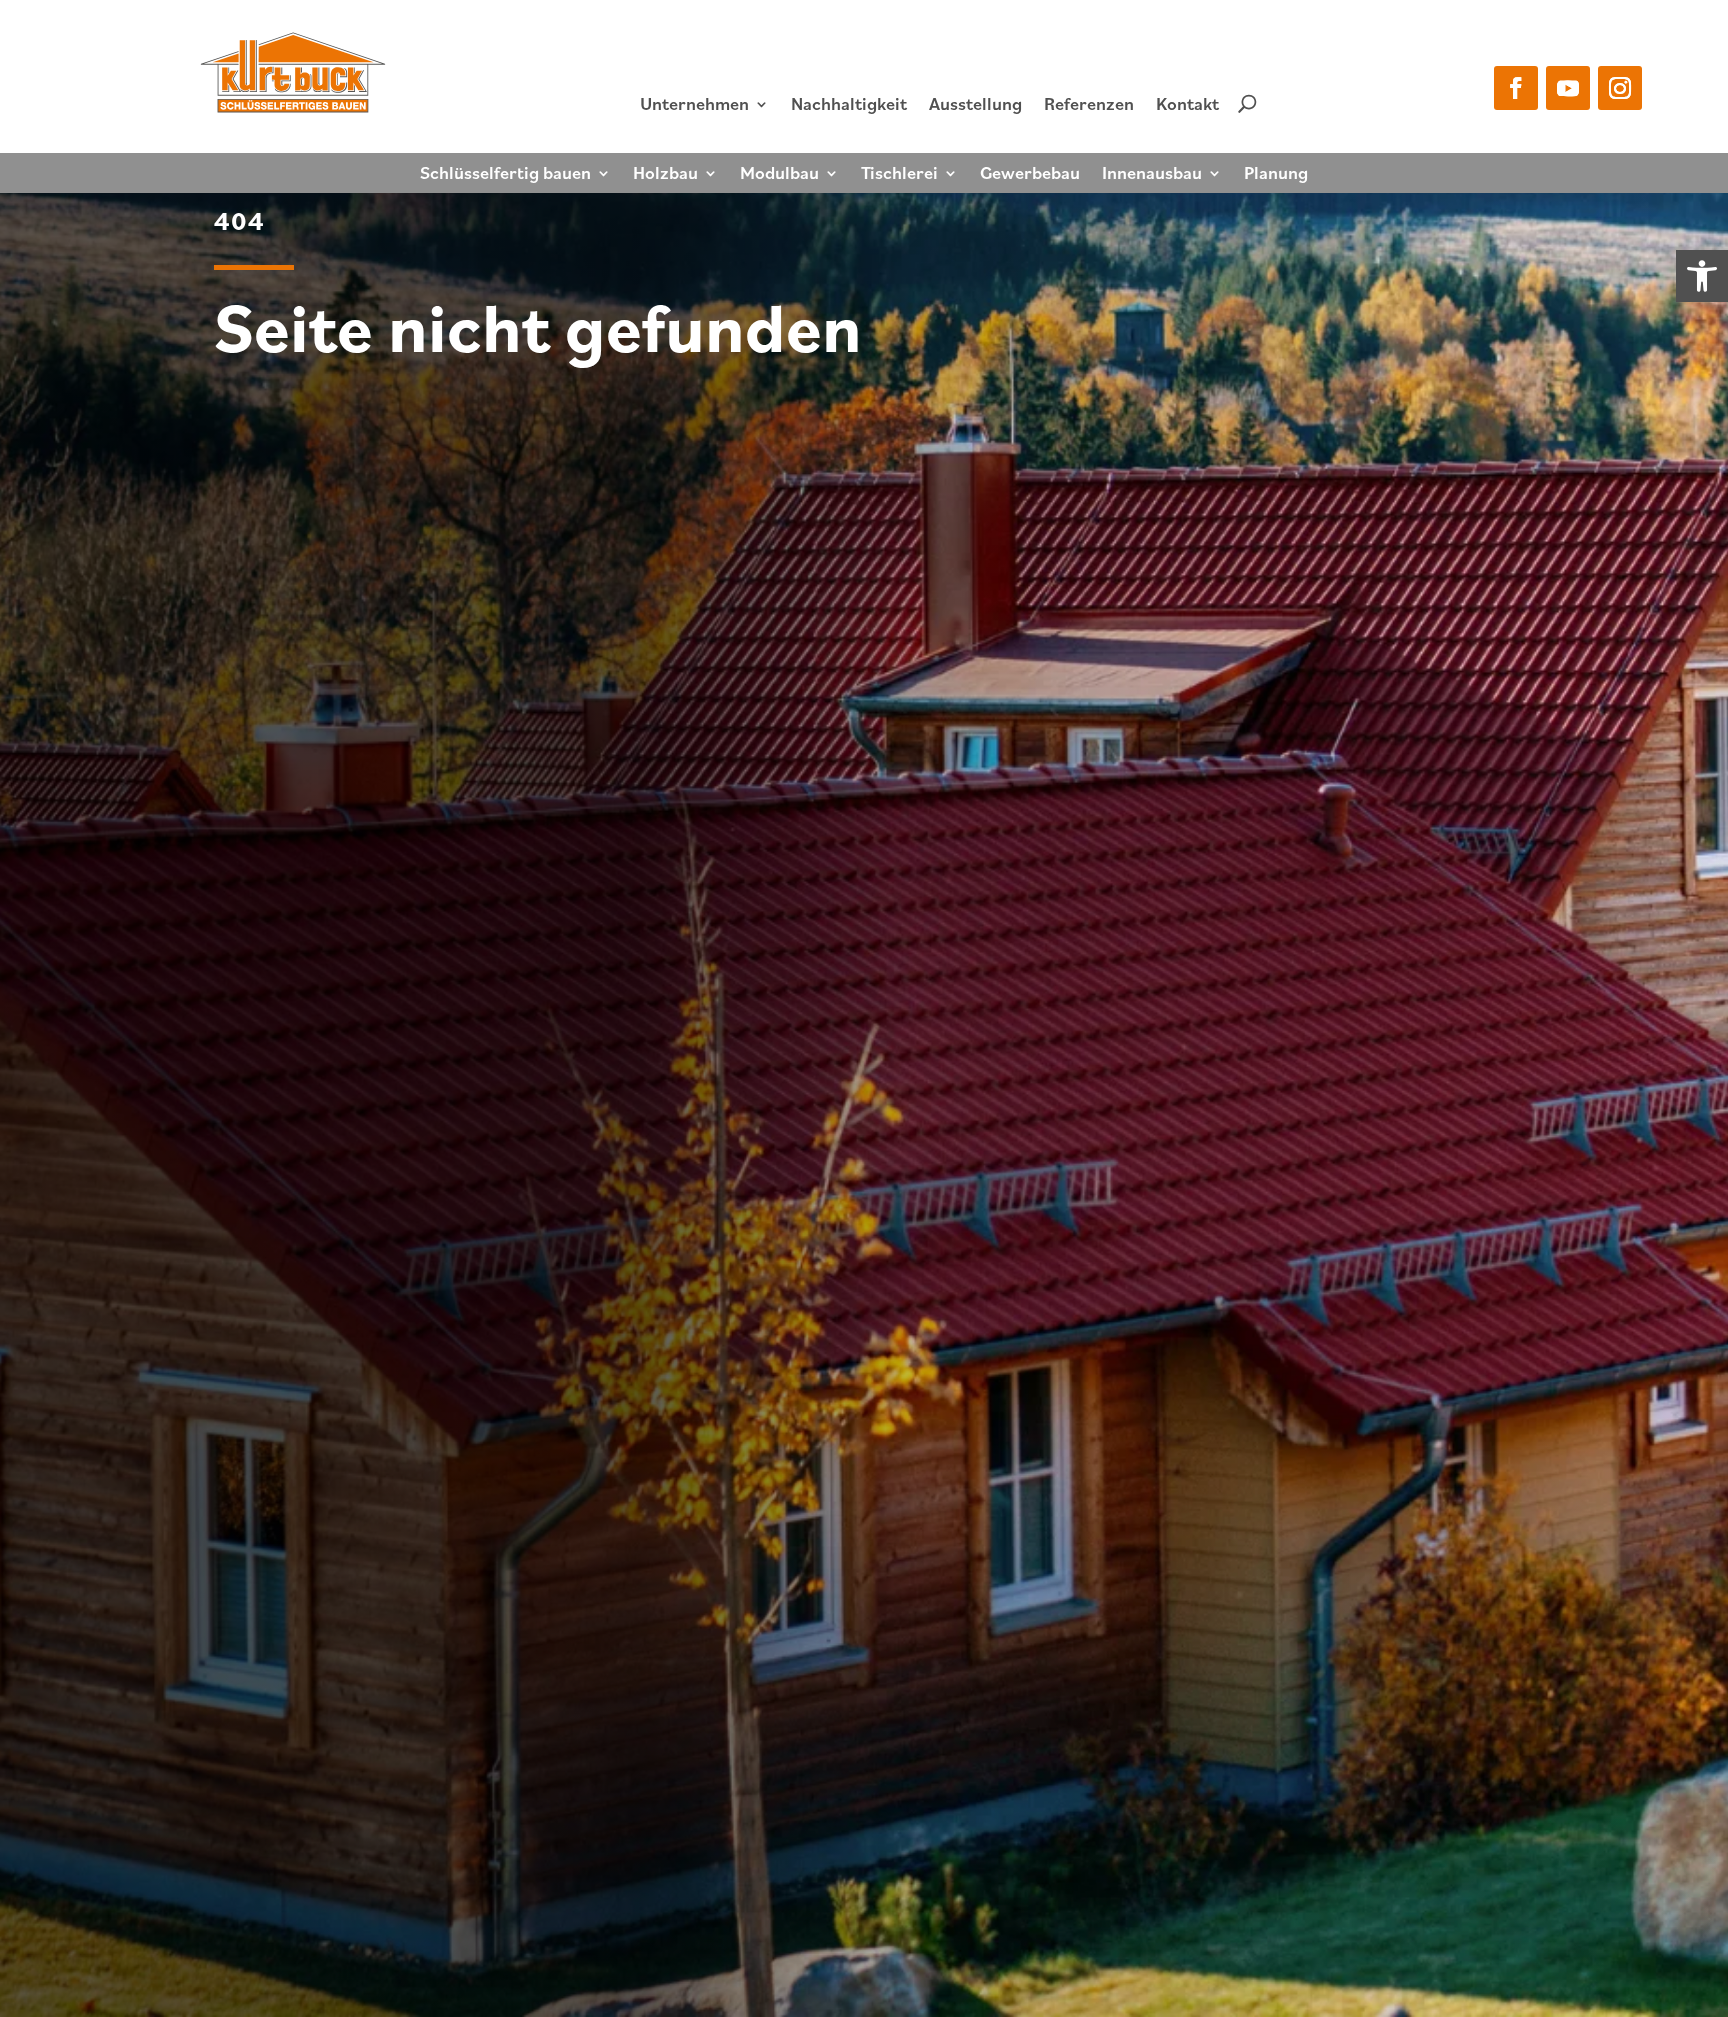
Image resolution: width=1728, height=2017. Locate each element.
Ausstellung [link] (975, 103)
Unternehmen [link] (694, 103)
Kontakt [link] (1187, 103)
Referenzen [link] (1089, 103)
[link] (1702, 276)
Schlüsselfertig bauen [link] (505, 175)
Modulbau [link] (779, 175)
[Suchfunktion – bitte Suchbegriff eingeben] (1247, 103)
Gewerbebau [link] (1030, 175)
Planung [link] (1276, 175)
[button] (1516, 88)
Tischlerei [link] (899, 175)
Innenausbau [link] (1152, 175)
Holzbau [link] (665, 175)
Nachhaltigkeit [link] (849, 103)
